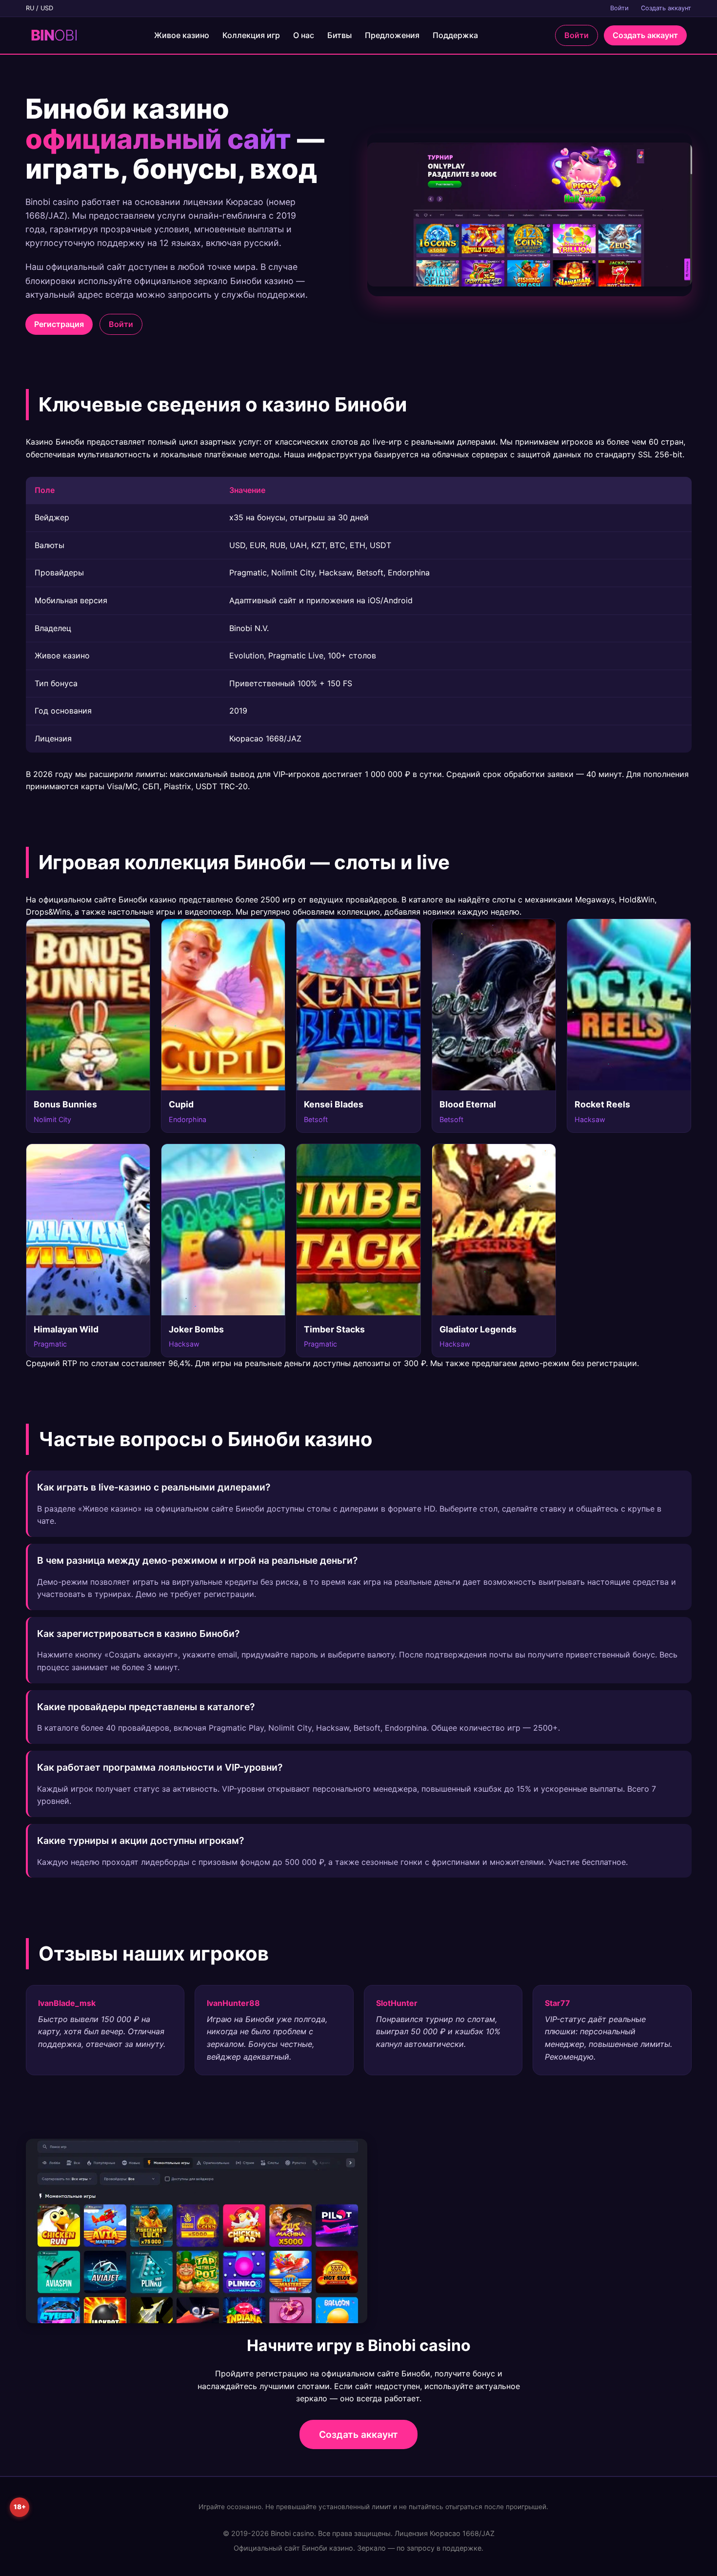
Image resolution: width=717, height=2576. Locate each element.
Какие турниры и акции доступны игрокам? (140, 1840)
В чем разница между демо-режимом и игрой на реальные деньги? (197, 1560)
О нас (304, 35)
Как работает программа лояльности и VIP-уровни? (160, 1767)
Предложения (392, 35)
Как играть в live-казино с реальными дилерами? (154, 1487)
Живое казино (182, 35)
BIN (54, 35)
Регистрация (59, 324)
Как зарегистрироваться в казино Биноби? (138, 1634)
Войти (619, 8)
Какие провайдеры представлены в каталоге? (146, 1707)
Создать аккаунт (666, 8)
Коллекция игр (251, 35)
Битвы (339, 35)
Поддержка (455, 35)
